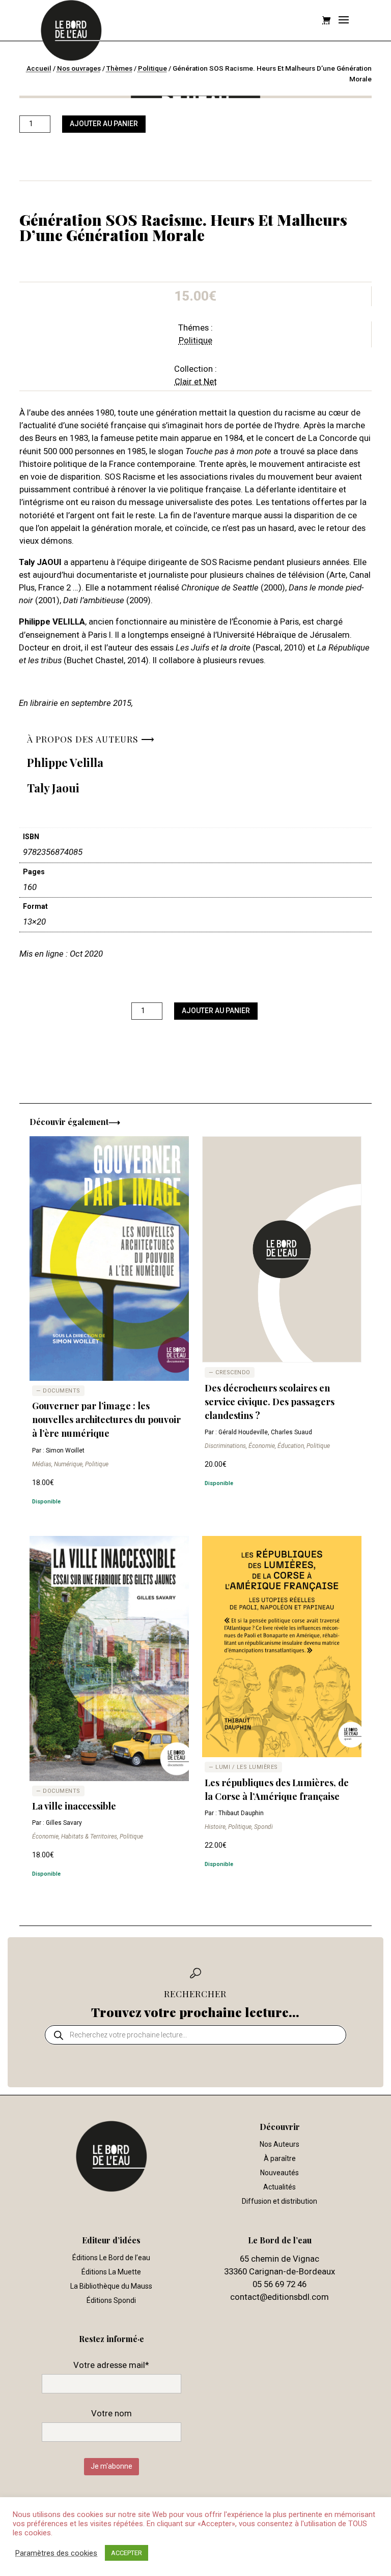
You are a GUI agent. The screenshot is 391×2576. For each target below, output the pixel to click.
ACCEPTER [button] (127, 2553)
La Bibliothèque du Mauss (111, 2286)
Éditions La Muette (111, 2272)
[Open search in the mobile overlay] (195, 2035)
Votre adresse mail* (111, 2365)
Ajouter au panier (104, 124)
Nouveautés (280, 2173)
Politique (152, 68)
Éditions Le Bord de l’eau (111, 2258)
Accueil (39, 68)
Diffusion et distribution (280, 2201)
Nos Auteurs (280, 2144)
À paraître (280, 2158)
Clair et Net (196, 381)
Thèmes (119, 68)
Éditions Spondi (111, 2300)
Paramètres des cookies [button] (56, 2553)
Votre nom (111, 2413)
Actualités (280, 2187)
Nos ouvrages (79, 68)
